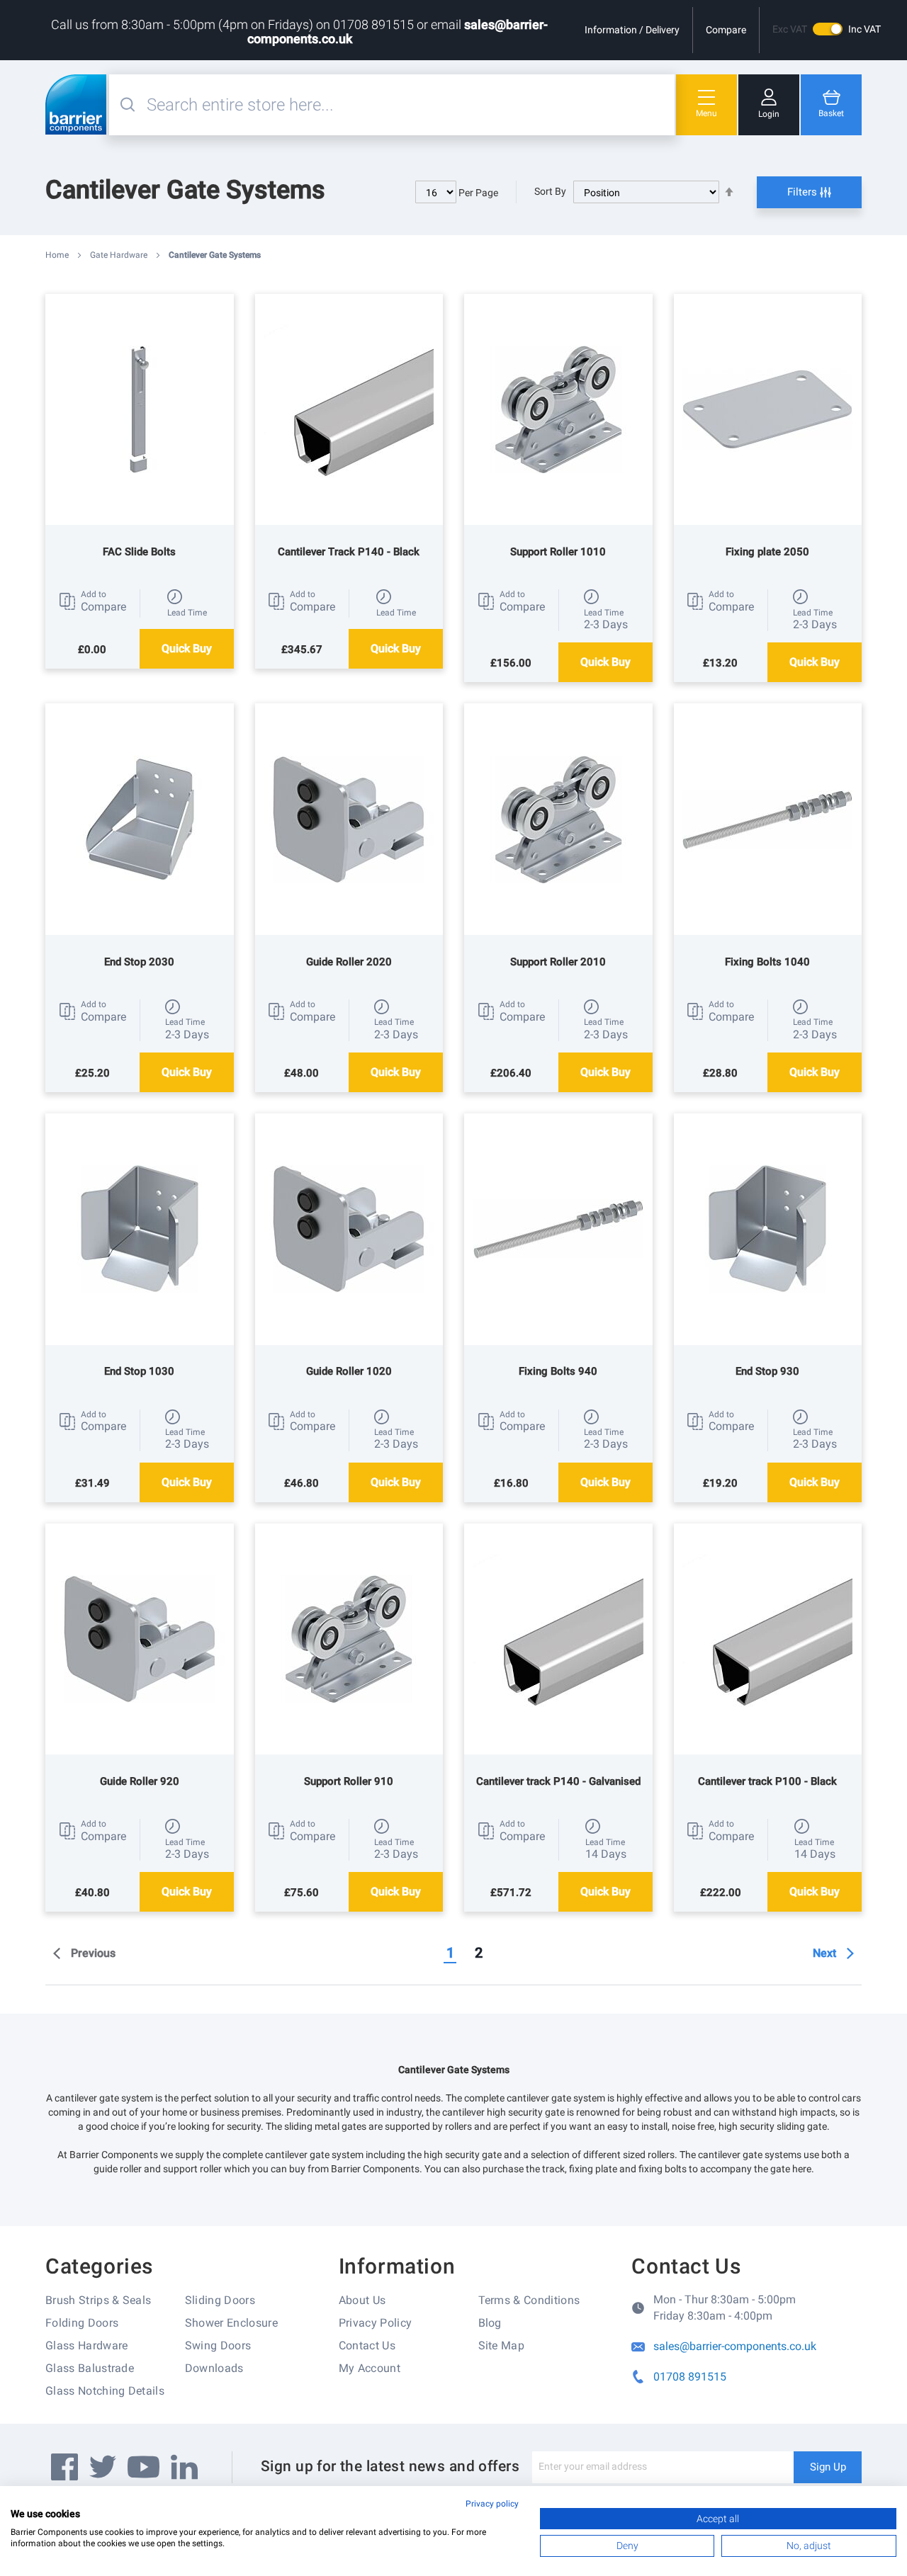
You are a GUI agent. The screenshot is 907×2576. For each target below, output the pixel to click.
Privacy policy (492, 2504)
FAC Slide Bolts (139, 552)
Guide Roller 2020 (349, 962)
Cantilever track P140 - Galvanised (558, 1781)
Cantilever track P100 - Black (767, 1781)
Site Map (502, 2345)
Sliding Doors (220, 2300)
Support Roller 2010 (558, 962)
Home (58, 255)
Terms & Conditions (529, 2300)
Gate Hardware (120, 255)
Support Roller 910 (349, 1781)
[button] (92, 601)
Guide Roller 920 (140, 1781)
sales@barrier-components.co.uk (735, 2346)
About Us (362, 2300)
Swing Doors (218, 2345)
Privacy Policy (375, 2323)
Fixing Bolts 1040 (767, 962)
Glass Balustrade (90, 2368)
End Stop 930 (767, 1371)
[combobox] (409, 105)
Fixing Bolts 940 (558, 1371)
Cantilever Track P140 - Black (349, 552)
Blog (490, 2323)
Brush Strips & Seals (98, 2300)
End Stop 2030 (139, 962)
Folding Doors (82, 2323)
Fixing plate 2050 (767, 552)
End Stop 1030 (139, 1371)
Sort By (550, 191)
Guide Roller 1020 (349, 1371)
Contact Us (367, 2345)
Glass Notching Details (105, 2391)
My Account (370, 2368)
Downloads (214, 2368)
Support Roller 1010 (558, 552)
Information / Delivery (632, 30)
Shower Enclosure (231, 2323)
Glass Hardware (86, 2345)
